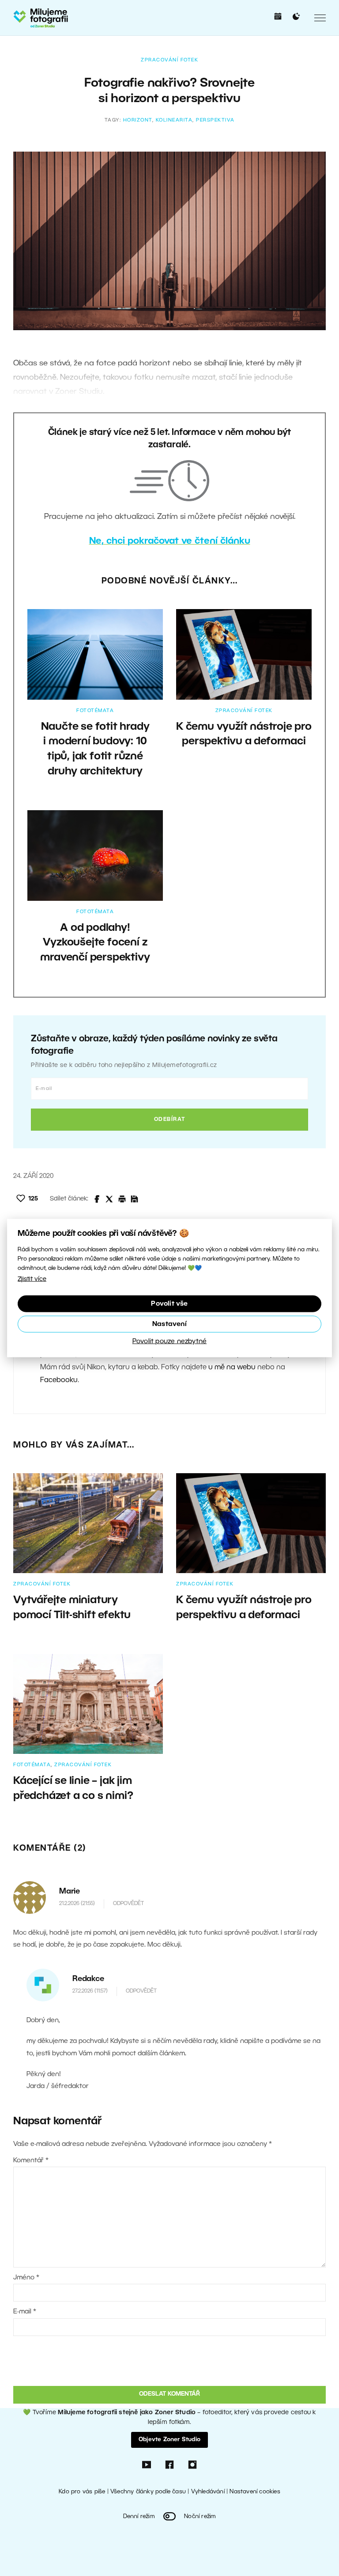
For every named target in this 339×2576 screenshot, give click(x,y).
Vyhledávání (208, 2492)
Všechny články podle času (148, 2492)
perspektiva (215, 120)
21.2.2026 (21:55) (77, 1903)
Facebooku (59, 1380)
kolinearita (174, 120)
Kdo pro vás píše (82, 2492)
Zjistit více (32, 1279)
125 (33, 1199)
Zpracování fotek (169, 60)
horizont (138, 120)
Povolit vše (169, 1303)
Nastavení (169, 1324)
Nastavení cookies (255, 2492)
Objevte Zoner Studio (169, 2440)
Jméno (26, 2278)
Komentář (31, 2161)
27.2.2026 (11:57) (90, 1991)
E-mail (25, 2312)
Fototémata (95, 711)
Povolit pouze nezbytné (169, 1341)
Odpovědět (128, 1903)
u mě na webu (232, 1368)
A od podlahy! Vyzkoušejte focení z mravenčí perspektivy (95, 943)
